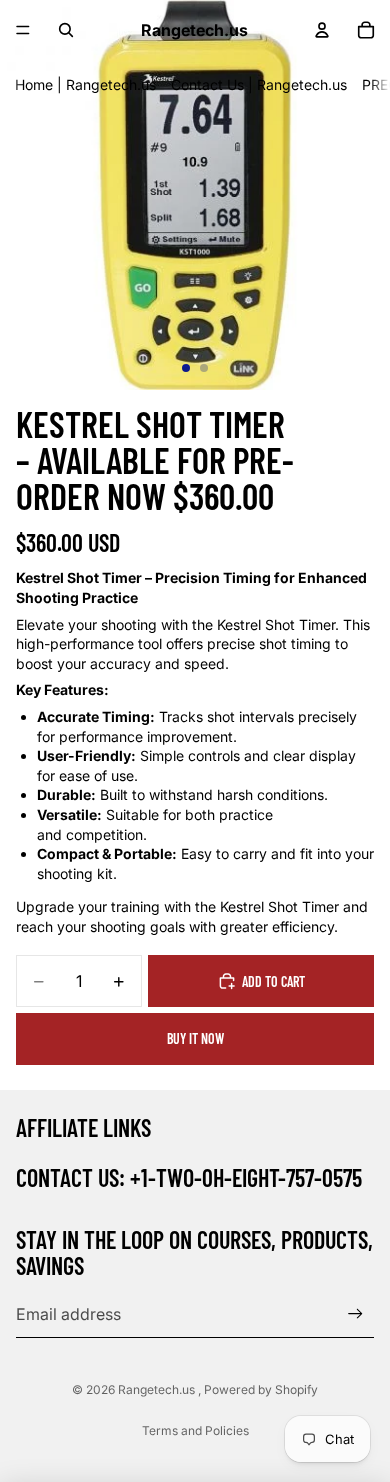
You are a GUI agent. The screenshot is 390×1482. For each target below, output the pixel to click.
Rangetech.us (158, 1389)
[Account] (322, 30)
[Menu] (23, 30)
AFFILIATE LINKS (83, 1127)
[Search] (66, 30)
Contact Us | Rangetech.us (259, 84)
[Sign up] (355, 1313)
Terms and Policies (195, 1430)
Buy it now (195, 1038)
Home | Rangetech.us (85, 84)
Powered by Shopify (261, 1389)
